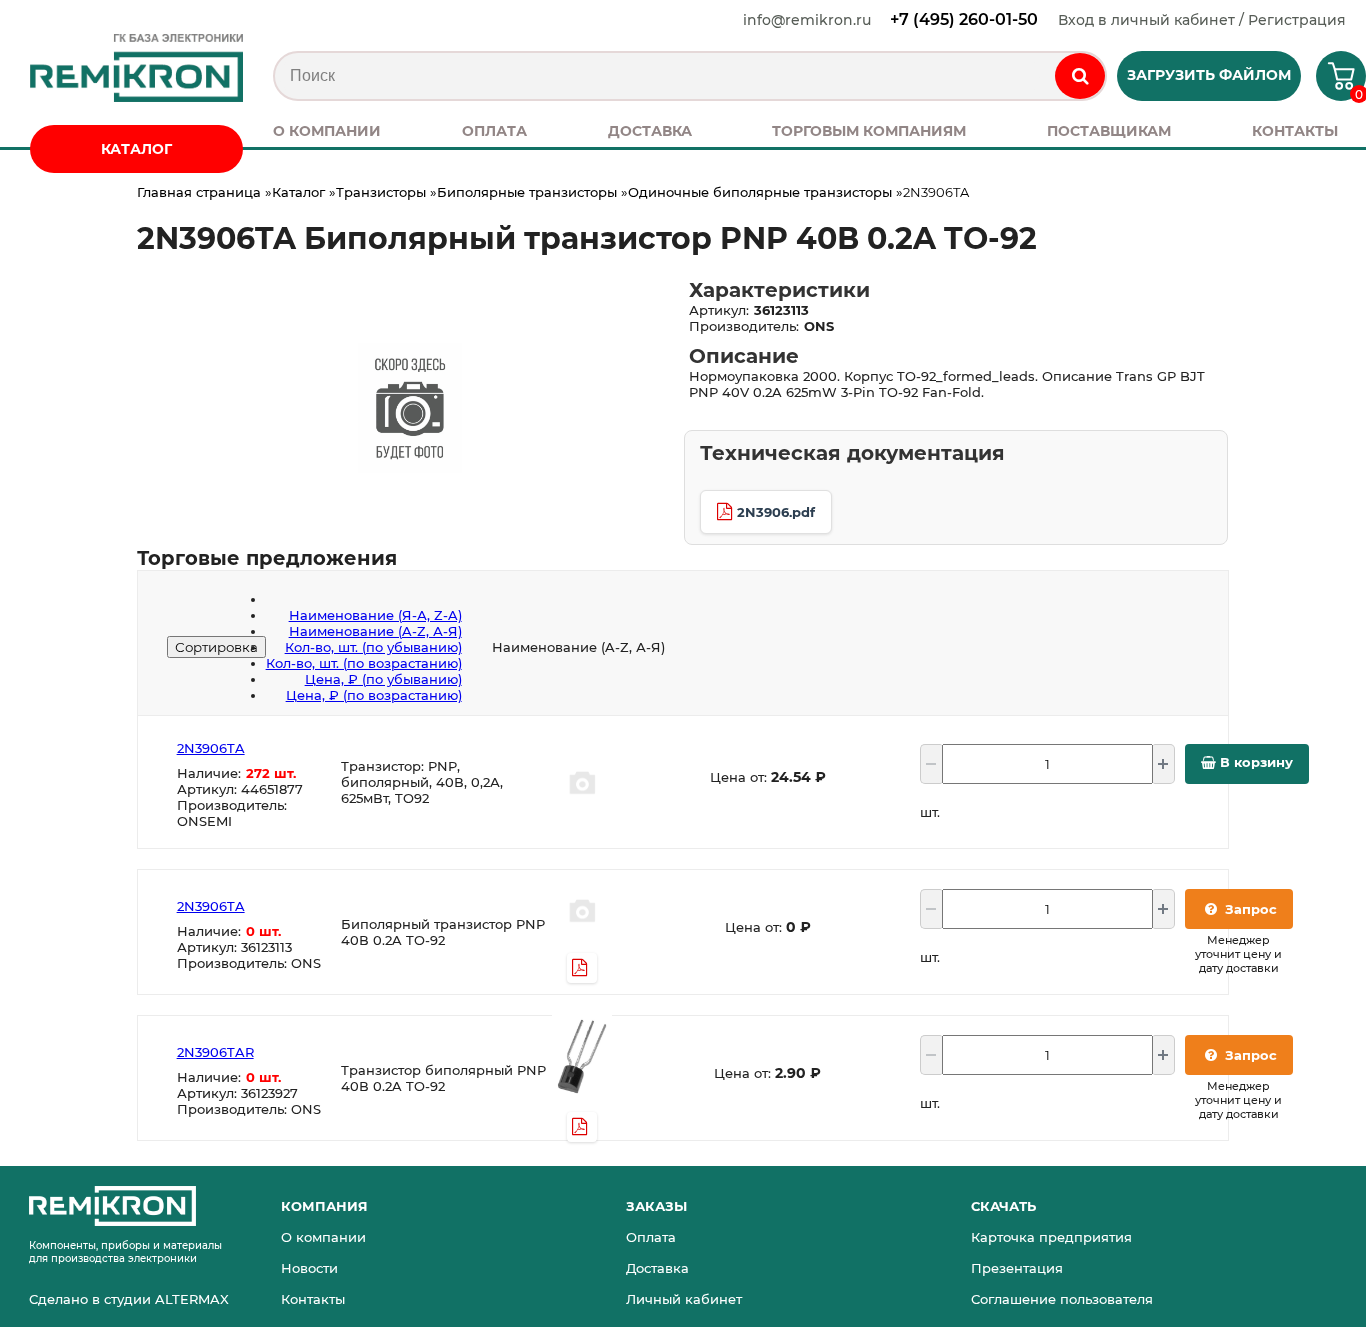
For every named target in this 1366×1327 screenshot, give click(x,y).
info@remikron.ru (807, 20)
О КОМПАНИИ (327, 131)
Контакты (313, 1299)
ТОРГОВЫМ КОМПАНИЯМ (869, 131)
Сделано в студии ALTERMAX (129, 1299)
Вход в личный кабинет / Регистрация (1202, 20)
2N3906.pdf (776, 512)
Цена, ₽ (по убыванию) (383, 679)
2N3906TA (211, 748)
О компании (323, 1237)
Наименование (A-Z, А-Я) (375, 631)
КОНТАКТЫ (1295, 131)
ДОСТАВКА (650, 131)
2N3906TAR (215, 1052)
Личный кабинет (684, 1299)
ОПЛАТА (494, 131)
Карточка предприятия (1051, 1237)
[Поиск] (1080, 76)
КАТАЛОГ (136, 149)
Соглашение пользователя (1062, 1299)
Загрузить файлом (1209, 75)
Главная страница (199, 192)
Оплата (651, 1237)
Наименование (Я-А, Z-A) (375, 615)
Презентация (1017, 1268)
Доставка (657, 1268)
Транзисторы (381, 192)
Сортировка (216, 647)
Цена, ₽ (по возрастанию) (374, 695)
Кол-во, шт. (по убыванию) (373, 647)
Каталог (298, 192)
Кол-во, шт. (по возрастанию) (364, 663)
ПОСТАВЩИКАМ (1109, 131)
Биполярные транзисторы (527, 192)
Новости (309, 1268)
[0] (1333, 82)
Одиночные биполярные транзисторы (760, 192)
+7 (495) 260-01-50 (964, 19)
